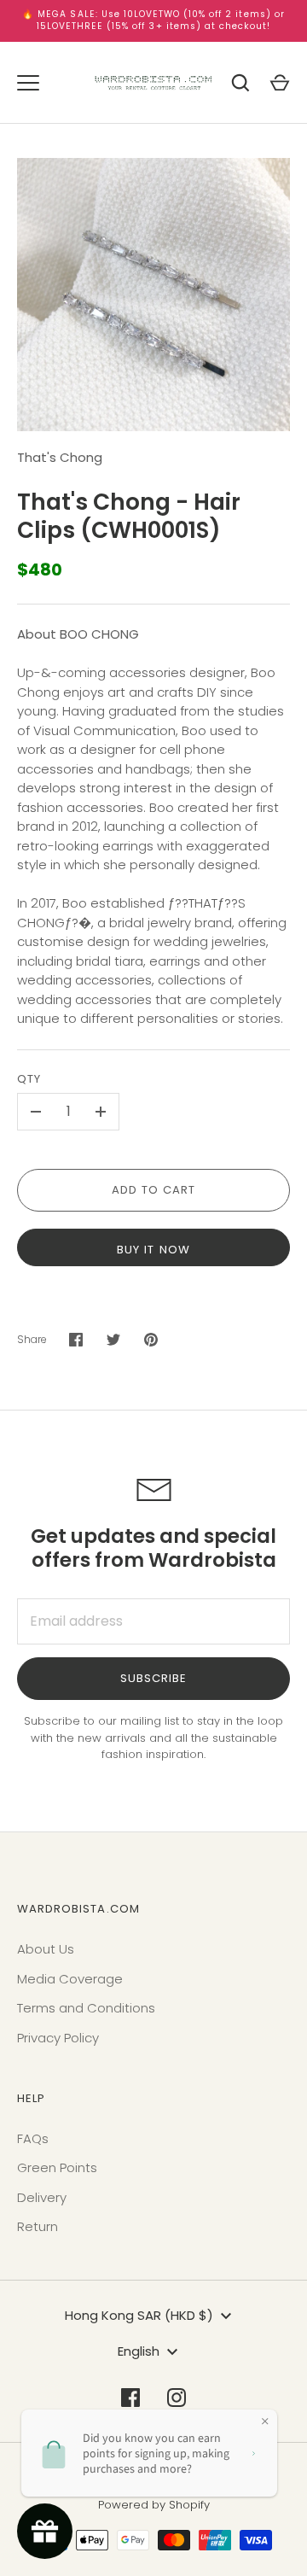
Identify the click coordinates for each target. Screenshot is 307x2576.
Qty (29, 1079)
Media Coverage (70, 1979)
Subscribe (153, 1678)
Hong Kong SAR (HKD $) (139, 2315)
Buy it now (153, 1250)
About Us (46, 1949)
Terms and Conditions (86, 2008)
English (139, 2351)
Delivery (42, 2197)
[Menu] (28, 83)
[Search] (240, 83)
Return (38, 2226)
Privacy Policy (58, 2038)
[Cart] (280, 83)
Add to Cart (154, 1190)
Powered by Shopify (154, 2505)
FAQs (33, 2138)
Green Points (57, 2167)
